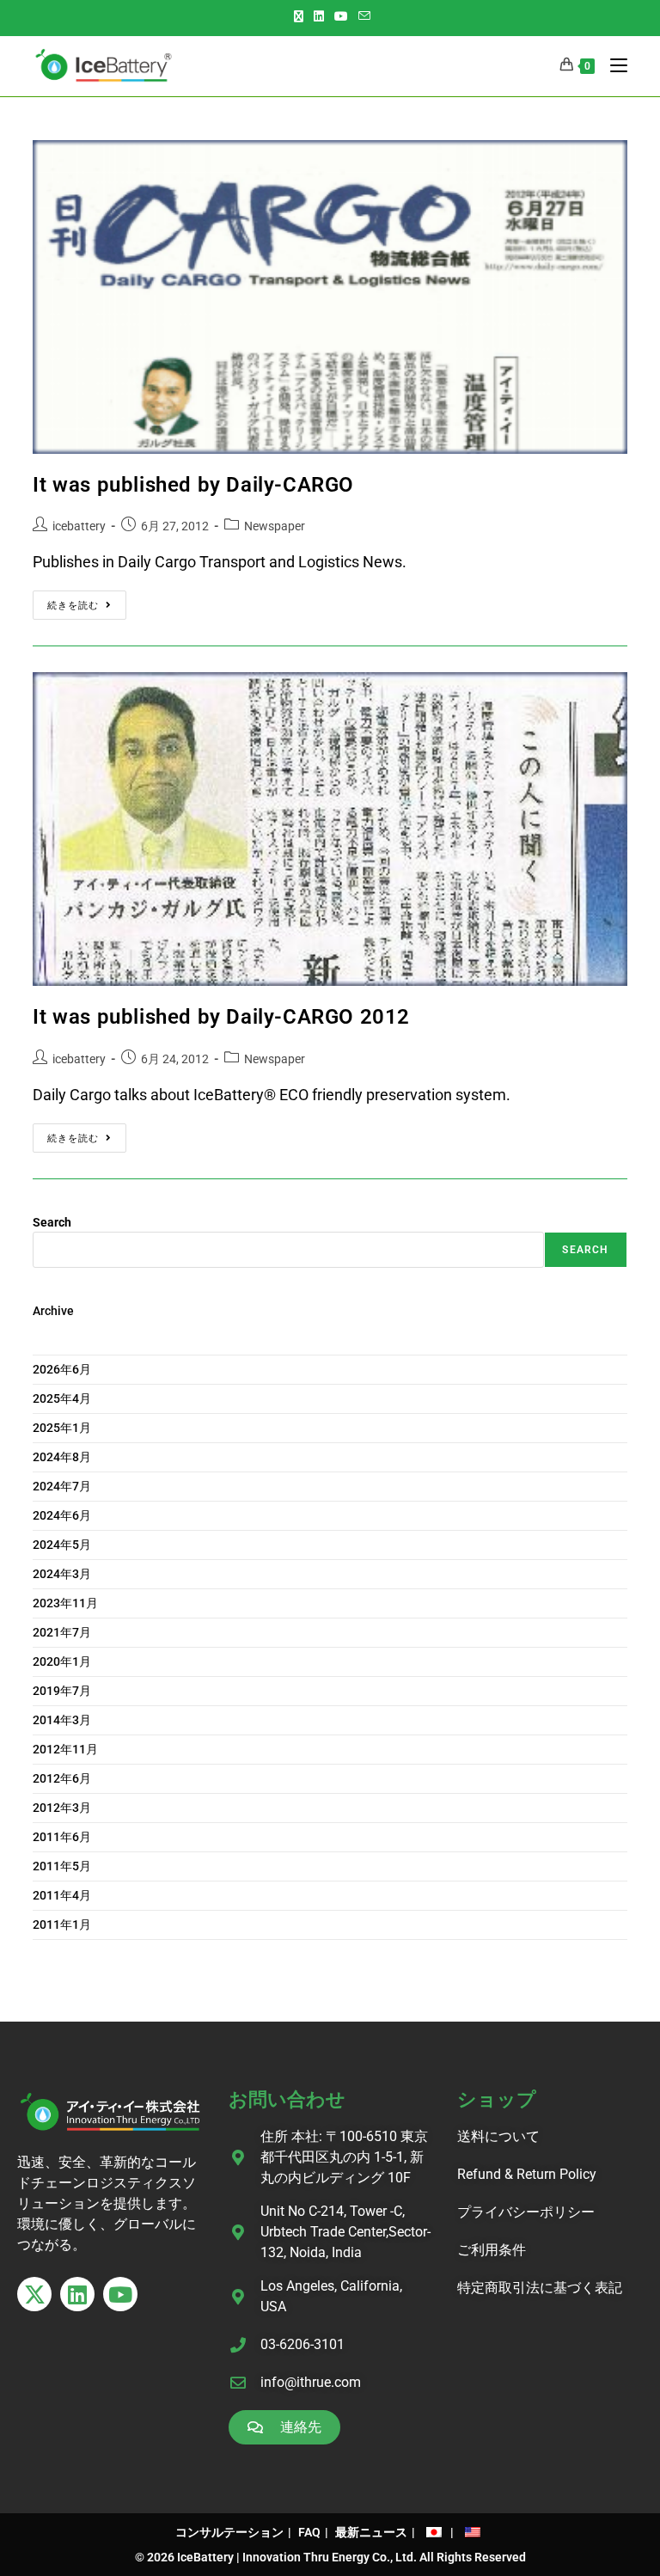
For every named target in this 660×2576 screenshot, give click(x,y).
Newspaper (275, 526)
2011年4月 (62, 1895)
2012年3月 (62, 1808)
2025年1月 (62, 1428)
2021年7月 (62, 1632)
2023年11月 (65, 1603)
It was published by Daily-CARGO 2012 (221, 1017)
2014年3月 (62, 1720)
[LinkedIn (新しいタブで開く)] (319, 16)
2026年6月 (62, 1369)
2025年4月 (62, 1398)
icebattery (79, 526)
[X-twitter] (34, 2294)
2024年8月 (62, 1457)
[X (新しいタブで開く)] (301, 16)
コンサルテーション (229, 2532)
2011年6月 (62, 1837)
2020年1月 (62, 1661)
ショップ (497, 2099)
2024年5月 (62, 1545)
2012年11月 (65, 1749)
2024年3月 (62, 1574)
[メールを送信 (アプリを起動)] (364, 16)
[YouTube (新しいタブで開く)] (341, 16)
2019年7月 (62, 1691)
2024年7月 (62, 1486)
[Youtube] (120, 2294)
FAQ (309, 2532)
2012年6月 (62, 1778)
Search (52, 1222)
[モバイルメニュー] (612, 66)
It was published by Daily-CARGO (193, 485)
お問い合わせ (287, 2099)
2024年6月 (62, 1515)
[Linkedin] (77, 2294)
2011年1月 (62, 1924)
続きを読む (87, 601)
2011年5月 (62, 1866)
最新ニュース (371, 2532)
